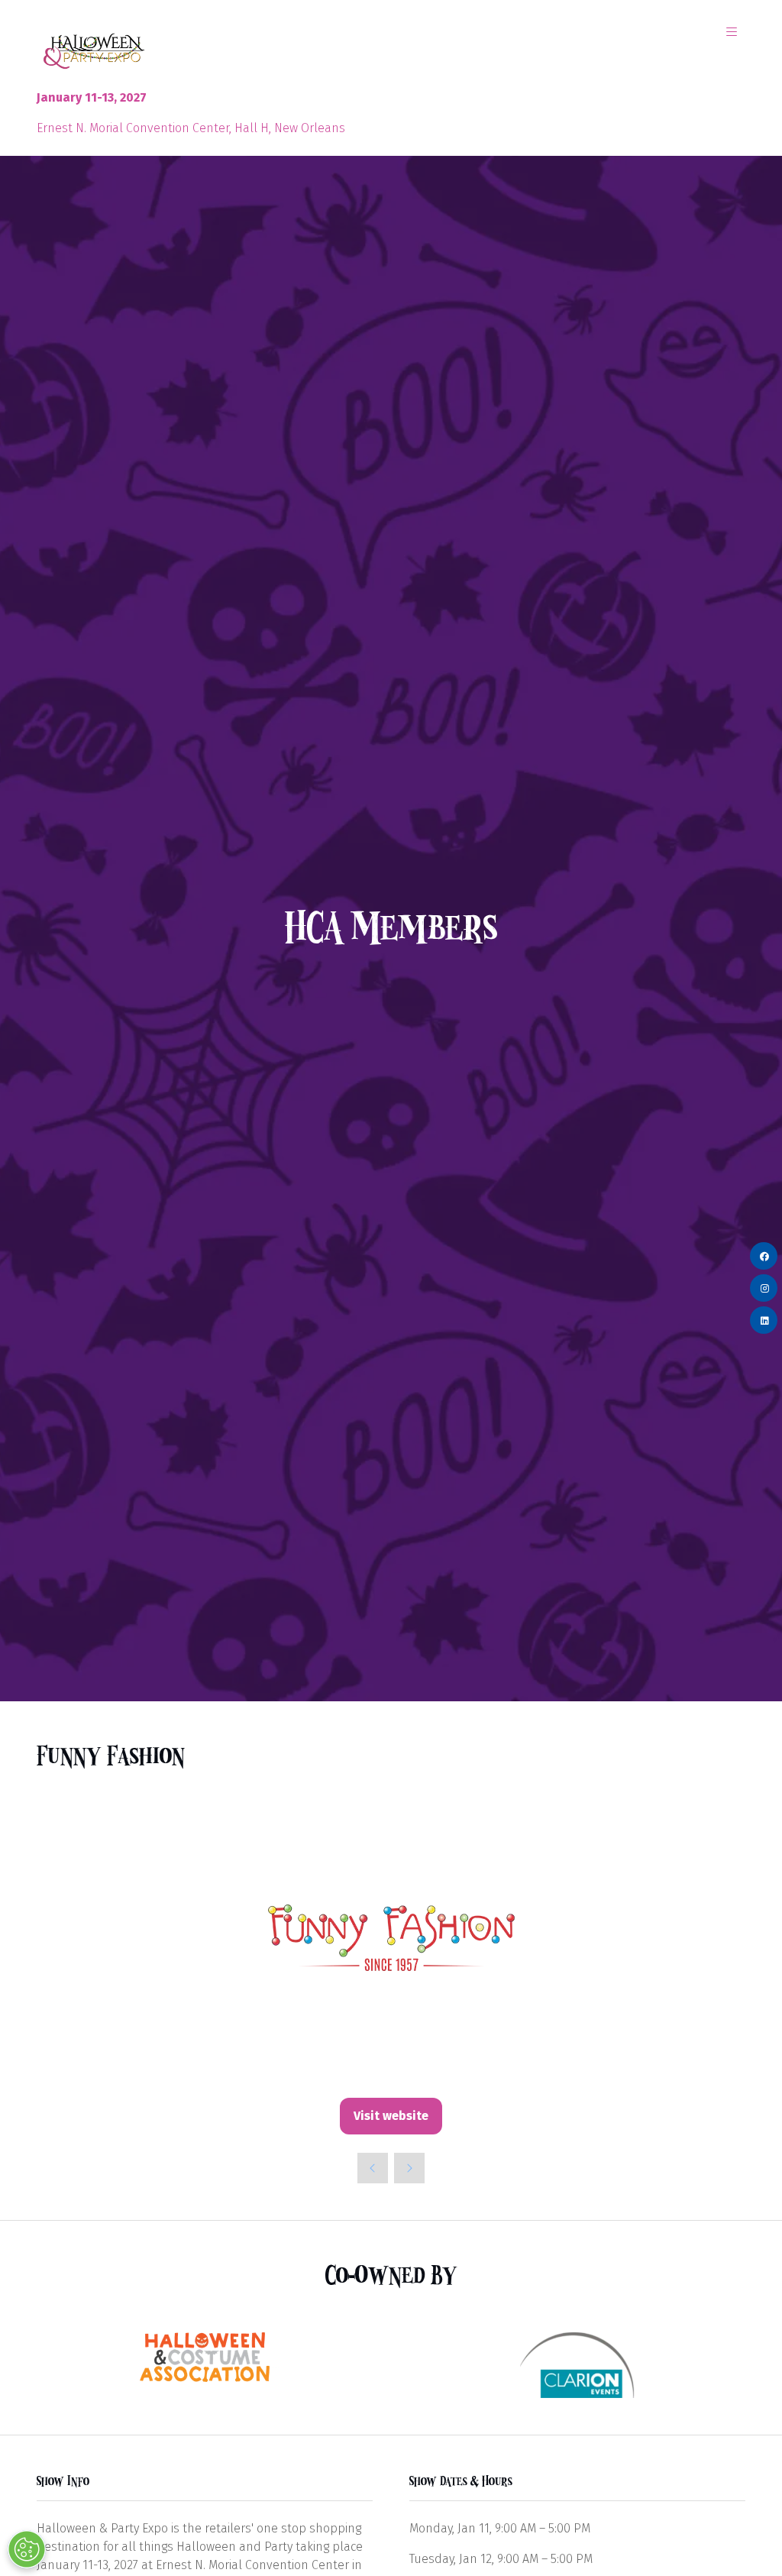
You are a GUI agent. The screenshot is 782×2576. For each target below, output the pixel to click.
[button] (732, 32)
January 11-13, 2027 (92, 97)
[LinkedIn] (764, 1320)
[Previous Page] (373, 2168)
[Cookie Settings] (27, 2549)
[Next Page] (409, 2168)
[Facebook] (764, 1256)
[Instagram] (764, 1288)
